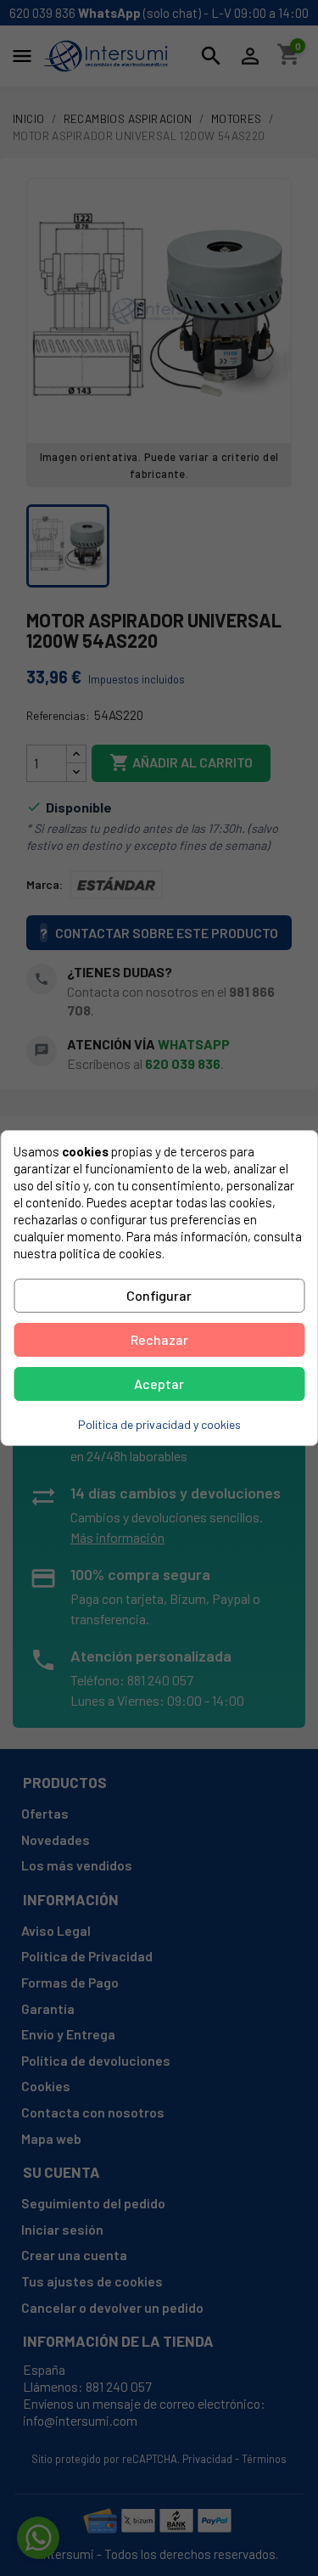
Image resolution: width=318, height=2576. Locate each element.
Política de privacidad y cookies (159, 1424)
